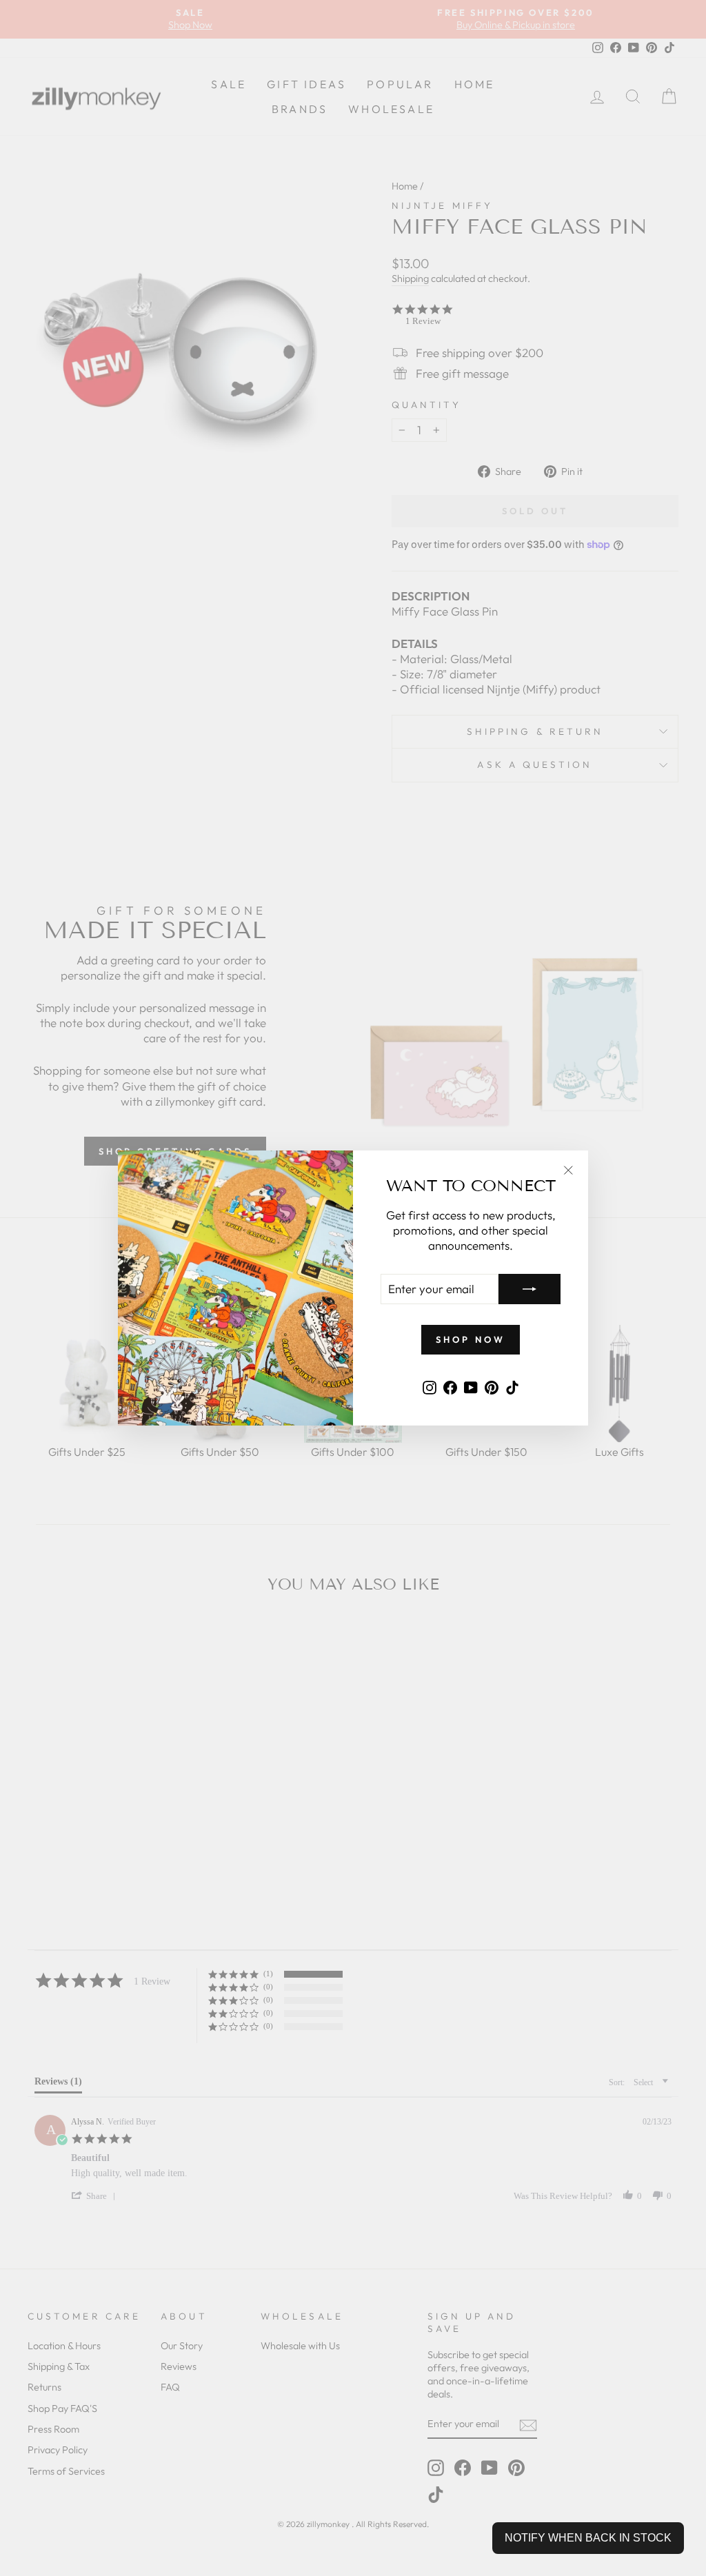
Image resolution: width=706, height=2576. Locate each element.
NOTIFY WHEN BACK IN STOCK (588, 2538)
